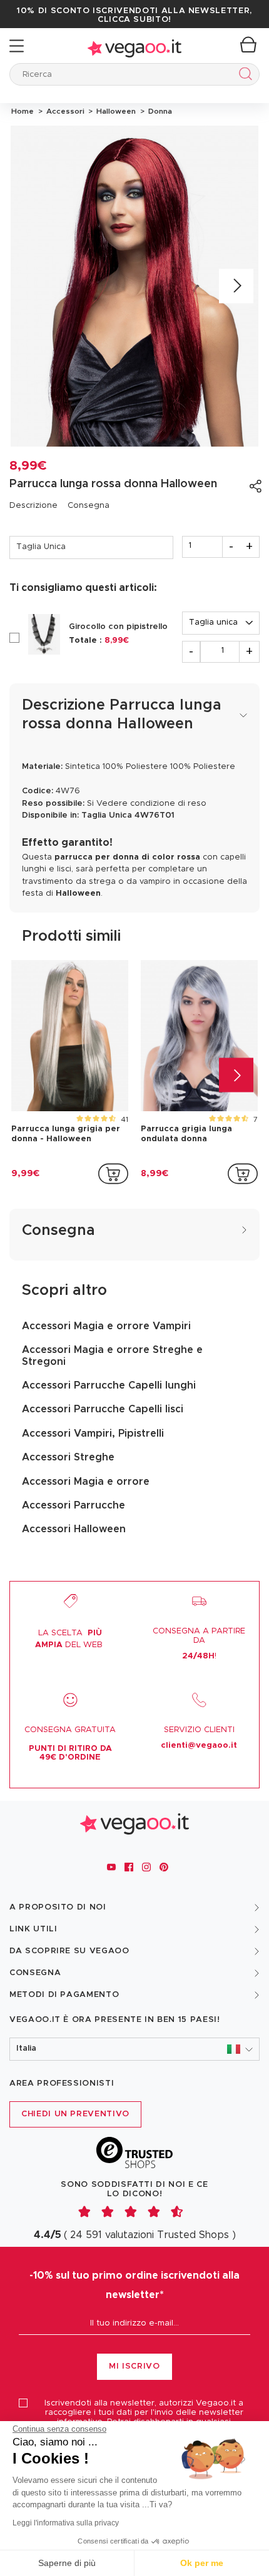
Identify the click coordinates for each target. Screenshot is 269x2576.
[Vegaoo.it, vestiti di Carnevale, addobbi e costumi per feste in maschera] (134, 46)
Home (23, 111)
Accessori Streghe (68, 1457)
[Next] (236, 286)
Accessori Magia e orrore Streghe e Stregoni (112, 1355)
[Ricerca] (243, 76)
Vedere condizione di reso (151, 804)
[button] (134, 2049)
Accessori (64, 111)
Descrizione (33, 506)
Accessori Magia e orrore (86, 1482)
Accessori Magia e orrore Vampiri (106, 1326)
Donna (158, 111)
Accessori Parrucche (74, 1505)
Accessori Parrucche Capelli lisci (103, 1409)
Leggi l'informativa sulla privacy (66, 2523)
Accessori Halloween (74, 1529)
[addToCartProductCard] (113, 1174)
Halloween (115, 111)
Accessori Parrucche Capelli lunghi (109, 1385)
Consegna (89, 506)
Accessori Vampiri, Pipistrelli (93, 1434)
